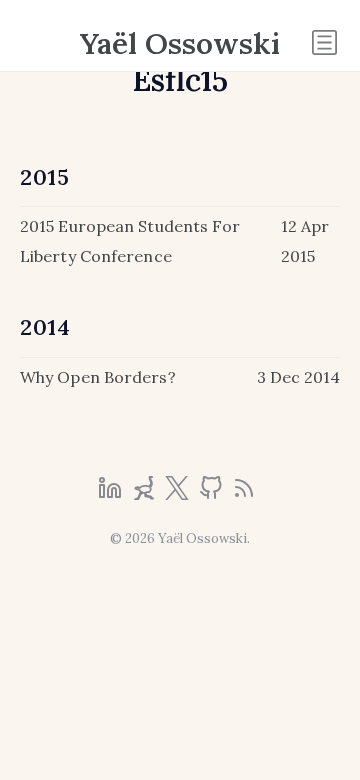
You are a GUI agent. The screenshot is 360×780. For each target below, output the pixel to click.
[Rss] (244, 494)
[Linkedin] (112, 494)
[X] (179, 494)
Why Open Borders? (98, 377)
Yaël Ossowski (180, 43)
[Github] (213, 494)
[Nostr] (146, 494)
